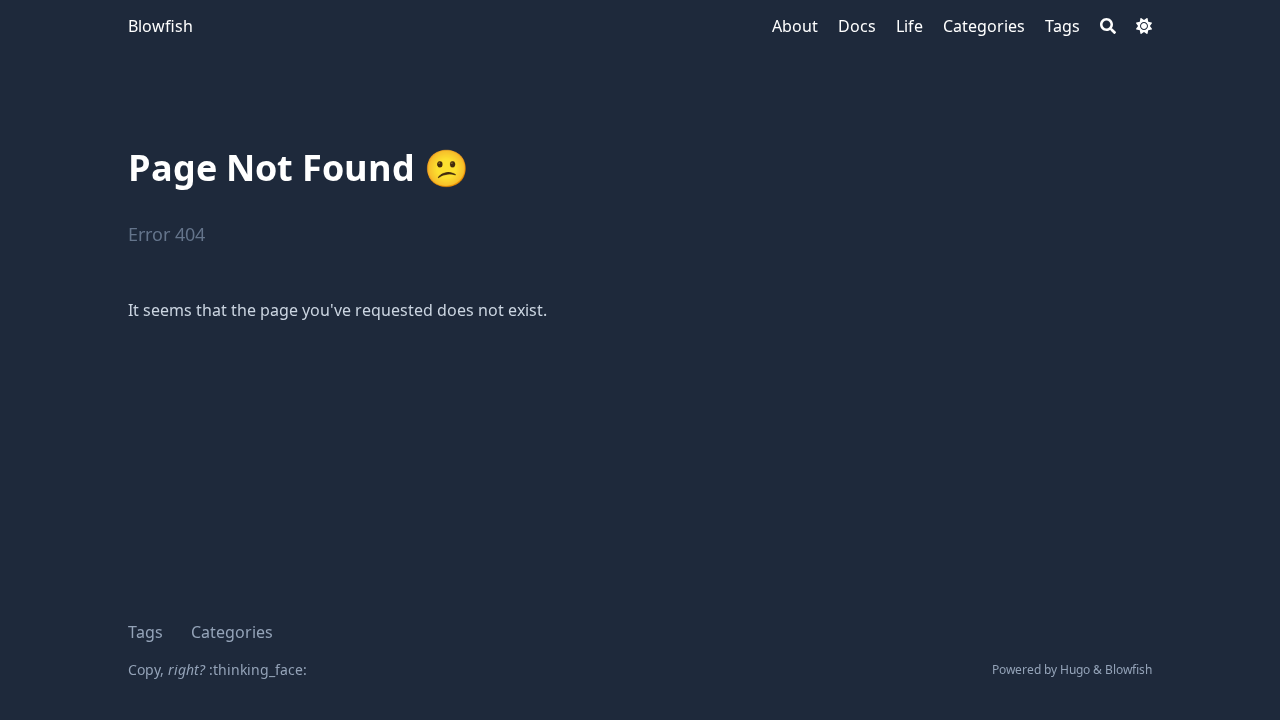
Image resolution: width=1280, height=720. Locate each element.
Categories (232, 632)
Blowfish (160, 26)
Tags (145, 632)
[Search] (1108, 26)
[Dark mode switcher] (1144, 26)
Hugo (1075, 669)
